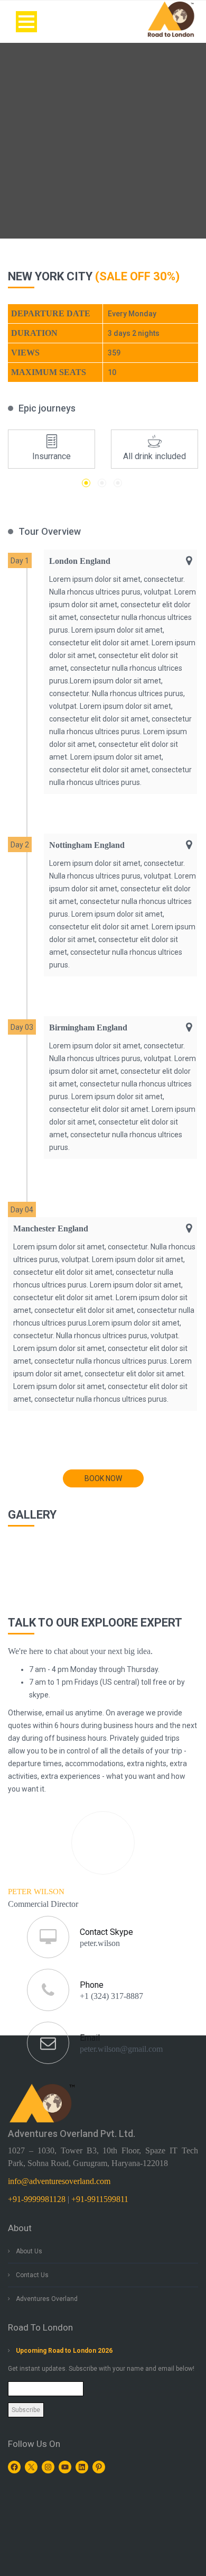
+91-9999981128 (37, 2199)
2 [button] (102, 483)
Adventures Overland (47, 2299)
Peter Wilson (36, 1892)
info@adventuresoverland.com (59, 2181)
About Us (29, 2251)
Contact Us (32, 2275)
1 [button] (86, 483)
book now (103, 1478)
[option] (51, 449)
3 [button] (118, 483)
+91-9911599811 (100, 2199)
